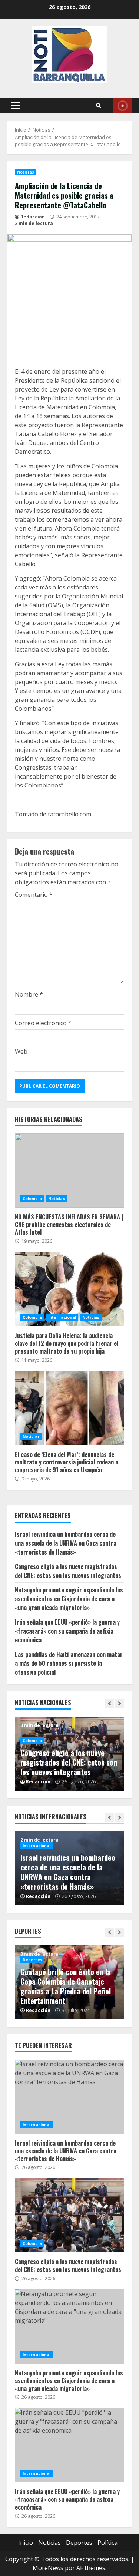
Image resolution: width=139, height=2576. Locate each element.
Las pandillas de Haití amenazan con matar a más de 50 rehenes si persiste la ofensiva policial (69, 1663)
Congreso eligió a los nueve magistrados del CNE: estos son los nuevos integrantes (68, 1571)
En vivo (123, 106)
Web (21, 1051)
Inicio (26, 2543)
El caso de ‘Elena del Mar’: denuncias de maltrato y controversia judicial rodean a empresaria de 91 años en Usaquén (69, 1408)
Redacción (33, 217)
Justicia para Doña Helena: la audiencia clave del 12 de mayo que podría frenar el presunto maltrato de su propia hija (69, 1289)
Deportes (32, 1960)
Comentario (34, 895)
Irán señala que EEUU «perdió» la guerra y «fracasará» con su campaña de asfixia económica (67, 1631)
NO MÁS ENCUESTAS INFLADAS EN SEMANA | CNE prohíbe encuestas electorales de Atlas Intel (69, 1170)
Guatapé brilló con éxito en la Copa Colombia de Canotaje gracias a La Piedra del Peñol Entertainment (66, 1986)
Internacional (62, 1317)
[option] (69, 1868)
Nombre (29, 994)
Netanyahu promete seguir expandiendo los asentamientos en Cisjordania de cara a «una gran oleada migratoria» (69, 1599)
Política (107, 2543)
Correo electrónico (43, 1023)
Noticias (26, 172)
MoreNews (48, 2568)
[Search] (99, 106)
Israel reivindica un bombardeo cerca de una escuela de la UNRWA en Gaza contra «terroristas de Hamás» (66, 1543)
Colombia (32, 1199)
